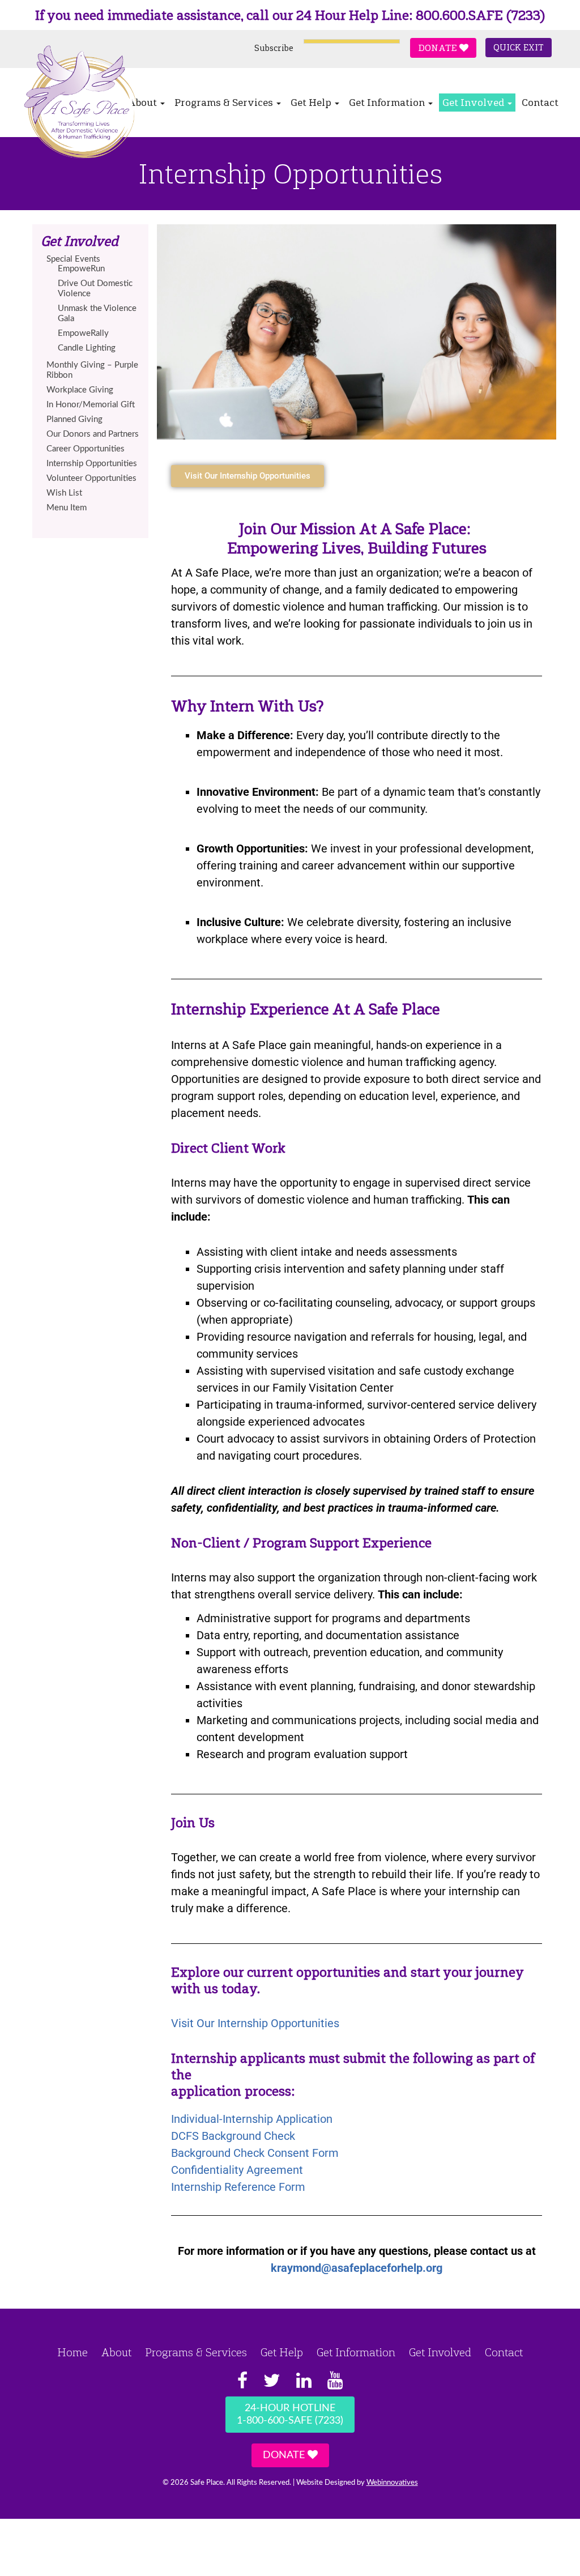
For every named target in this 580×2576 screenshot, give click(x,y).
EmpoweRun (81, 269)
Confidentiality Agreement (237, 2170)
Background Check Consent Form (255, 2153)
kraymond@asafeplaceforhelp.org (357, 2268)
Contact (540, 103)
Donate (439, 48)
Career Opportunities (86, 449)
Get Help (312, 103)
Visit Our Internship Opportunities (257, 2023)
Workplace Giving (80, 390)
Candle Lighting (87, 348)
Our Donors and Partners (93, 434)
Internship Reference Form (238, 2187)
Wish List (64, 493)
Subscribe (274, 48)
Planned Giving (74, 419)
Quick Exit (519, 48)
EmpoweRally (83, 333)
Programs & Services (225, 103)
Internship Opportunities (92, 464)
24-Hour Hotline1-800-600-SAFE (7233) (290, 2415)
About (116, 2352)
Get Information (388, 103)
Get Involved (474, 103)
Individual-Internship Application (252, 2119)
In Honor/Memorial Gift (91, 405)
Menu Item (67, 508)
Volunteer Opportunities (91, 478)
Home (72, 2352)
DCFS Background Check (233, 2136)
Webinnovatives (392, 2483)
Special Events (73, 259)
